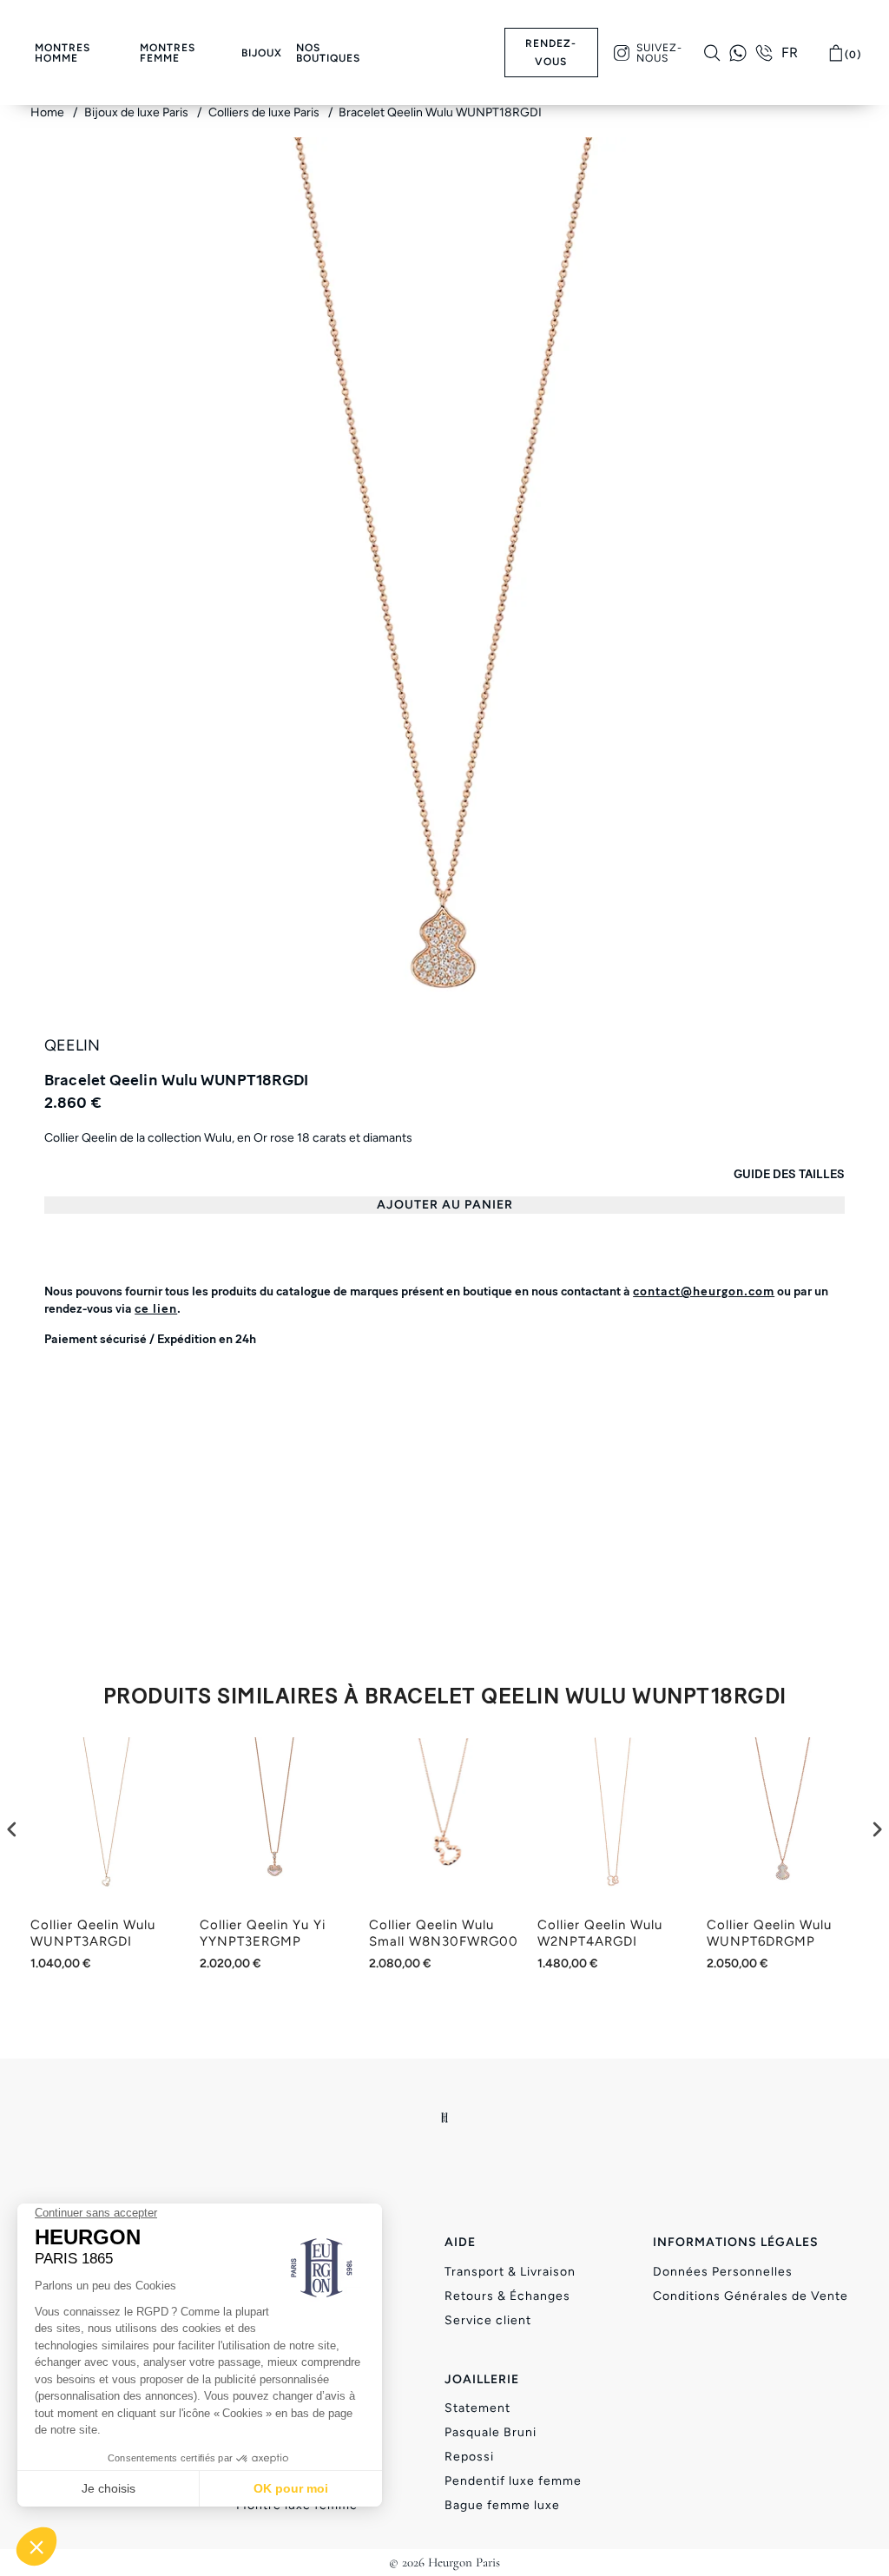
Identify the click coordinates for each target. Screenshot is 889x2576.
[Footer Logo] (445, 2118)
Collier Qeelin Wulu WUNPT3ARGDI (93, 1934)
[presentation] (12, 1829)
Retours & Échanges (507, 2296)
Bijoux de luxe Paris (138, 112)
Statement (477, 2408)
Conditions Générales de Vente (751, 2296)
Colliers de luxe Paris (265, 112)
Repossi (469, 2457)
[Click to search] (712, 53)
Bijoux (262, 53)
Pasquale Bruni (491, 2432)
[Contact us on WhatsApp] (738, 53)
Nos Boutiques (328, 53)
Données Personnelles (723, 2272)
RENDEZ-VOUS (551, 53)
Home (49, 112)
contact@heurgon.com (704, 1291)
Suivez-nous (659, 53)
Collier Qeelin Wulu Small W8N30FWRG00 (444, 1934)
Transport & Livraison (510, 2272)
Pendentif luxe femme (513, 2481)
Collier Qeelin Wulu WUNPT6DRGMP (769, 1934)
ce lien (156, 1309)
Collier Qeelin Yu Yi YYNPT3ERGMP (263, 1934)
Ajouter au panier (445, 1205)
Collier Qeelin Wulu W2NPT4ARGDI (600, 1934)
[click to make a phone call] (764, 53)
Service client (488, 2320)
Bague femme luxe (502, 2505)
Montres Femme (168, 53)
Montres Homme (63, 53)
